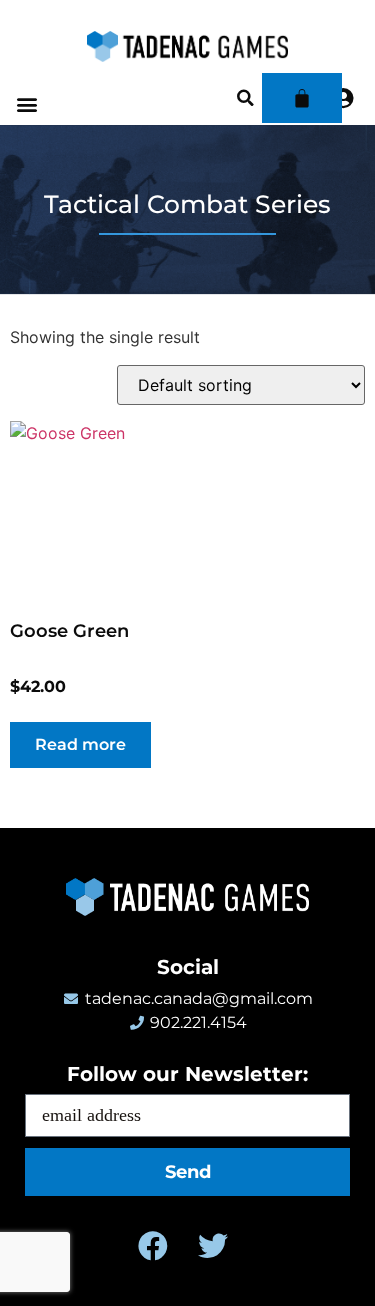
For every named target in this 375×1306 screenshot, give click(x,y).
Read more (80, 744)
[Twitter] (213, 1246)
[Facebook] (153, 1246)
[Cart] (302, 98)
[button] (26, 104)
